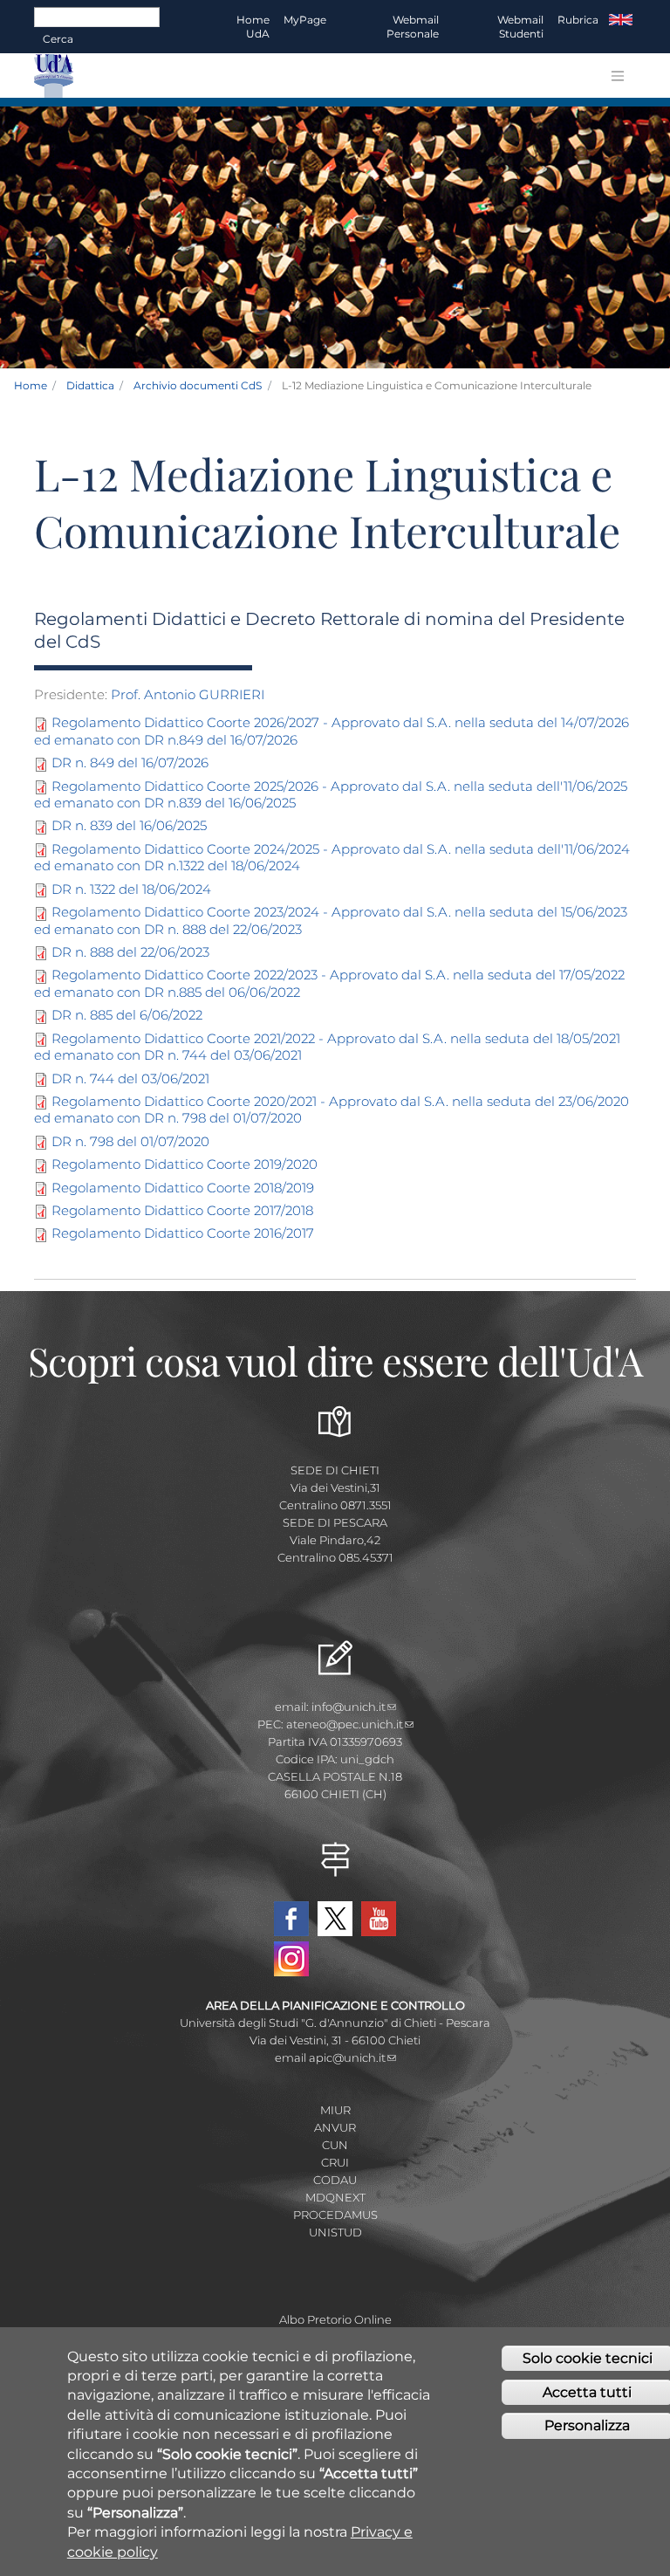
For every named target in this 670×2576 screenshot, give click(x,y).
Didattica (90, 385)
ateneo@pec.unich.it (345, 1724)
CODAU (335, 2180)
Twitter (335, 1919)
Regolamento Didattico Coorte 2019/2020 (185, 1164)
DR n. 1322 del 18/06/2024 (131, 889)
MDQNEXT (335, 2197)
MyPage (305, 20)
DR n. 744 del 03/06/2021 (130, 1078)
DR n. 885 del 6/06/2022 (127, 1015)
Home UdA (253, 27)
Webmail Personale (413, 27)
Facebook (291, 1919)
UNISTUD (335, 2232)
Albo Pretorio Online (335, 2319)
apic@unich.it (347, 2057)
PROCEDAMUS (335, 2215)
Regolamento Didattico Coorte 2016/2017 (183, 1233)
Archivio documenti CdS (198, 385)
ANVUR (335, 2127)
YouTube (379, 1919)
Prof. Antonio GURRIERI (188, 694)
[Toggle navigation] (618, 76)
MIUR (335, 2110)
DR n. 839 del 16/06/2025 (129, 825)
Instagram (291, 1959)
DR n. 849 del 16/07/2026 (130, 762)
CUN (335, 2145)
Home (31, 385)
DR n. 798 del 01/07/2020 (130, 1141)
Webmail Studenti (520, 27)
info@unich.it (349, 1707)
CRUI (335, 2162)
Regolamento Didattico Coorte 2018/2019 (183, 1188)
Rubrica (578, 20)
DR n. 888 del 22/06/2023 (130, 952)
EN (621, 20)
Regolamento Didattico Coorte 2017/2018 (182, 1210)
